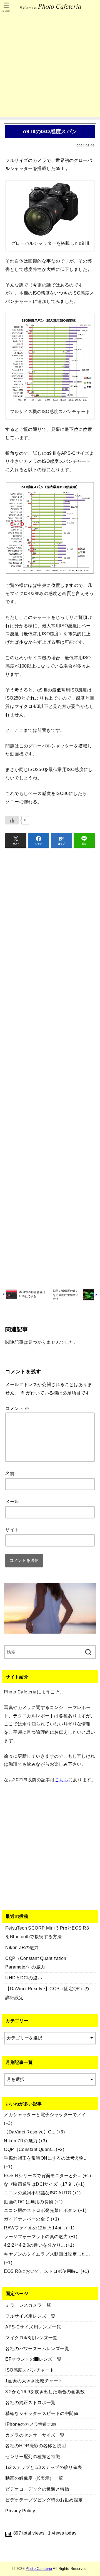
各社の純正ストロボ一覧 (30, 2402)
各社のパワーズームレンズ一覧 (37, 2348)
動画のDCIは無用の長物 (28, 2202)
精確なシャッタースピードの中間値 (42, 2413)
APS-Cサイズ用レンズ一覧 (33, 2327)
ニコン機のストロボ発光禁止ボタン (40, 2210)
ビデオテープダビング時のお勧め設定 (44, 2500)
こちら (62, 1780)
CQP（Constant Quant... (29, 2149)
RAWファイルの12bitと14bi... (34, 2228)
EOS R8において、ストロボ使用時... (42, 2271)
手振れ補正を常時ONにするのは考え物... (46, 2158)
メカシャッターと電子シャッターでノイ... (47, 2115)
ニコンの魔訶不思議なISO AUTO (37, 2193)
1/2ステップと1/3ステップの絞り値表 (44, 2467)
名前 (10, 1473)
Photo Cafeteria (39, 2569)
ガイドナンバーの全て (27, 2219)
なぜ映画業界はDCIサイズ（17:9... (39, 2184)
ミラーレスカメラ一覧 (28, 2305)
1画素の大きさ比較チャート (34, 2381)
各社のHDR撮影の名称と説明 (36, 2446)
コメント (17, 1408)
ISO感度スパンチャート (30, 2370)
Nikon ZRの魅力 (21, 2141)
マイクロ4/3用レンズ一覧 (31, 2338)
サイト (12, 1530)
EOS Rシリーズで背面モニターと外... (43, 2175)
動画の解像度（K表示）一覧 (34, 2478)
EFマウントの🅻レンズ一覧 (33, 2359)
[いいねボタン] (12, 820)
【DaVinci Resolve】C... (30, 2132)
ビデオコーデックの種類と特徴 (37, 2489)
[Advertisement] (50, 67)
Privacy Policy (20, 2511)
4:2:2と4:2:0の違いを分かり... (34, 2245)
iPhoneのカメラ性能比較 (31, 2424)
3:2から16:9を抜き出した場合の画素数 (45, 2392)
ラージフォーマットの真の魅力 (36, 2236)
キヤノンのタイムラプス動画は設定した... (47, 2254)
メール (12, 1501)
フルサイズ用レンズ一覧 (30, 2316)
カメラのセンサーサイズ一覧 (35, 2435)
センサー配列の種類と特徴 (33, 2456)
